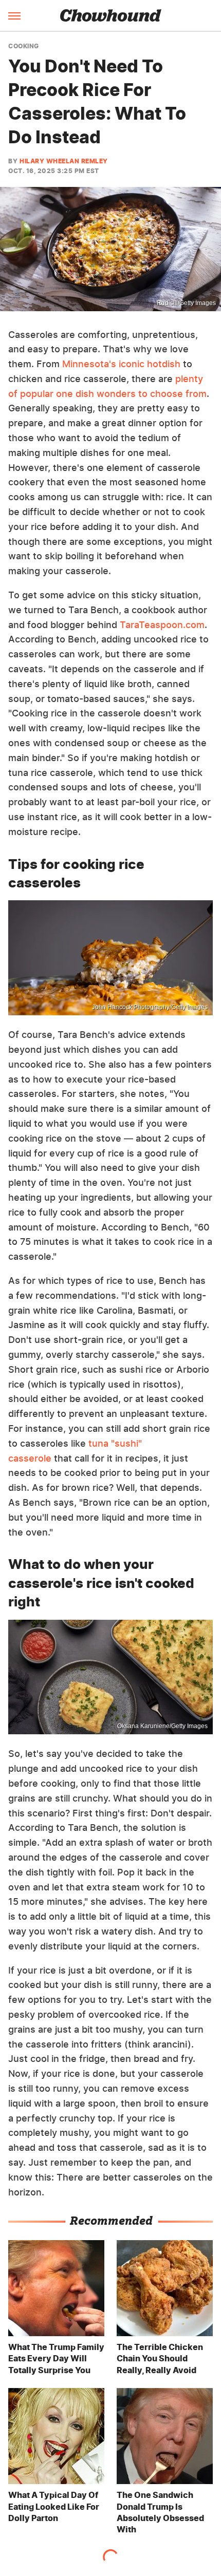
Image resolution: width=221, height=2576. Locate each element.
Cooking (24, 46)
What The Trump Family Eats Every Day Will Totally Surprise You (56, 2359)
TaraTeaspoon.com (162, 625)
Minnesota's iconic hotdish (121, 364)
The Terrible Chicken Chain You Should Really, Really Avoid (160, 2359)
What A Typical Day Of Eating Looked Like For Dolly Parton (54, 2506)
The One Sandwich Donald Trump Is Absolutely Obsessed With (160, 2512)
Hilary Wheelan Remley (64, 161)
